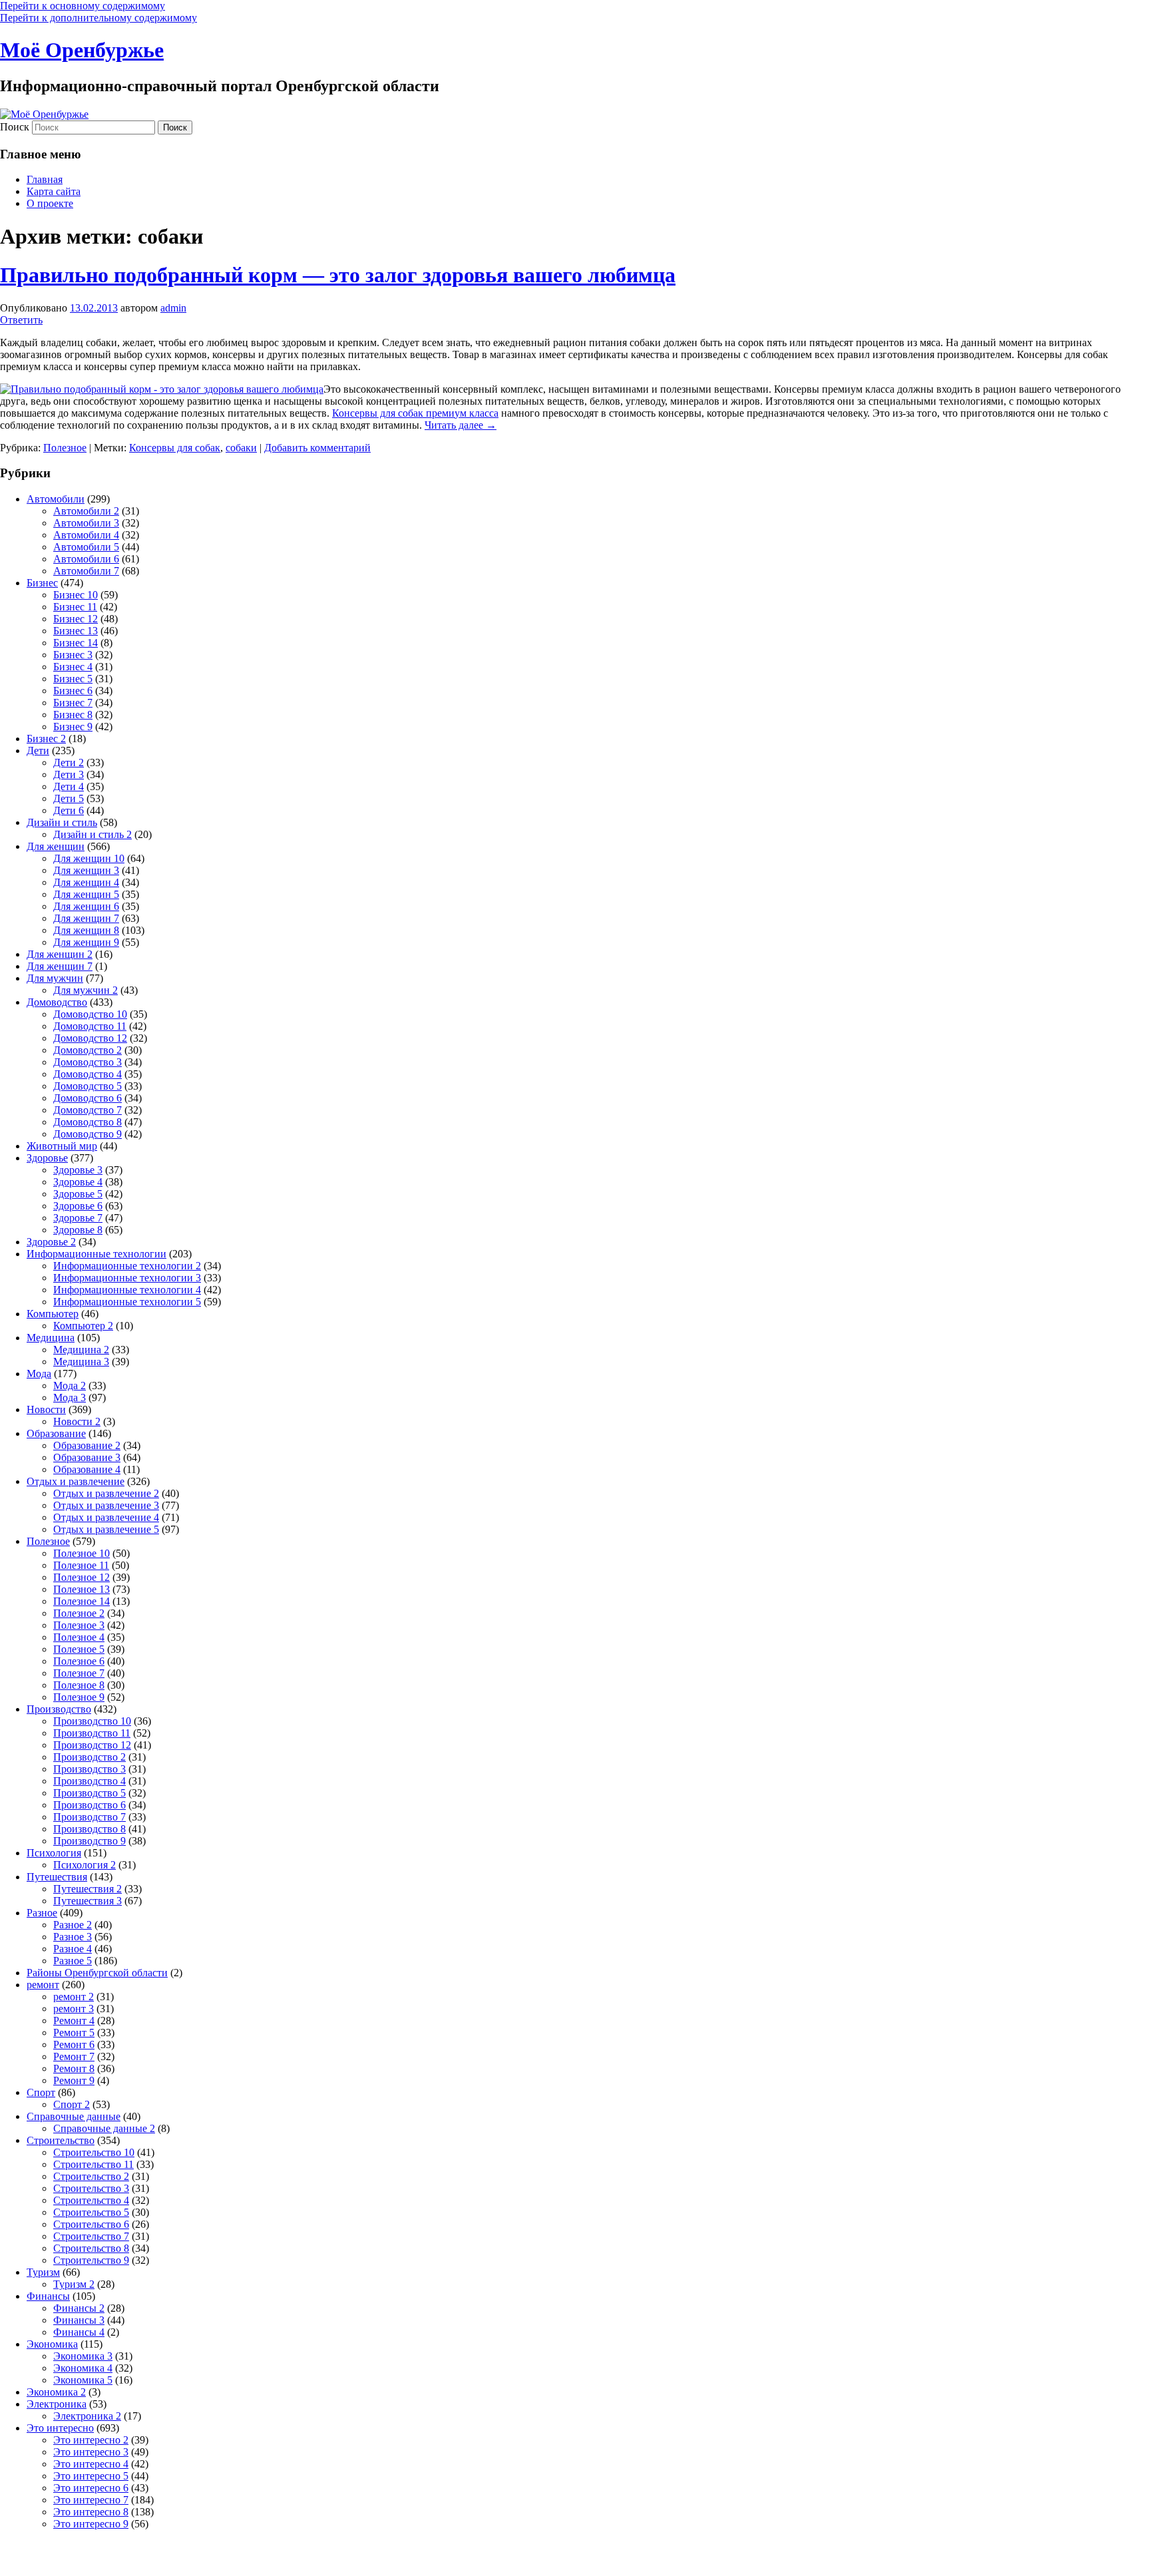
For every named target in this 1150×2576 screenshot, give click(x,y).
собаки (241, 448)
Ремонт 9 (74, 2080)
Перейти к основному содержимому (83, 6)
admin (173, 308)
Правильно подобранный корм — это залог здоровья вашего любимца (338, 275)
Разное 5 (73, 1961)
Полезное (65, 448)
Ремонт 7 (74, 2056)
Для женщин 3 (86, 870)
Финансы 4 (79, 2332)
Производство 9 (90, 1841)
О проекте (50, 203)
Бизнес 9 (73, 727)
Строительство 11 (94, 2164)
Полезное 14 (82, 1601)
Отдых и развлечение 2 (106, 1493)
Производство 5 (90, 1793)
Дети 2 (69, 762)
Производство (59, 1709)
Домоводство (57, 1002)
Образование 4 (87, 1469)
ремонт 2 (74, 1997)
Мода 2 (70, 1386)
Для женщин (56, 846)
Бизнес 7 (73, 703)
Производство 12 (92, 1745)
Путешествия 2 (88, 1889)
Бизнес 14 (76, 643)
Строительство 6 (91, 2224)
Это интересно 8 (91, 2512)
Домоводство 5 (88, 1086)
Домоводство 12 (90, 1038)
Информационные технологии (96, 1254)
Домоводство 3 (88, 1062)
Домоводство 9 (88, 1134)
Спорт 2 (72, 2104)
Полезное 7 (79, 1673)
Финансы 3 (79, 2320)
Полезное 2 (79, 1613)
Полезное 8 (79, 1685)
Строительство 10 (94, 2152)
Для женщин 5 (86, 894)
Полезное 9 (79, 1697)
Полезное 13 (82, 1589)
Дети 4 (69, 786)
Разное (42, 1913)
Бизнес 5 (73, 679)
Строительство (61, 2140)
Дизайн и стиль (62, 822)
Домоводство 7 (88, 1110)
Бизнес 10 (76, 595)
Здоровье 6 (78, 1206)
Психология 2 (85, 1865)
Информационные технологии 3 (127, 1278)
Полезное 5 (79, 1649)
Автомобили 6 (86, 559)
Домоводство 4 (88, 1074)
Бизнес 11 (75, 607)
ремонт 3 (74, 2009)
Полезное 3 (79, 1625)
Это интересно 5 (91, 2476)
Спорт (41, 2092)
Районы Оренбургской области (97, 1973)
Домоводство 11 (90, 1026)
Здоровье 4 (78, 1182)
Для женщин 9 (86, 942)
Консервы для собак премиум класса (415, 413)
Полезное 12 (82, 1577)
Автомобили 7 (86, 571)
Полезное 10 (82, 1553)
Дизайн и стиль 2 (93, 834)
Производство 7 (90, 1817)
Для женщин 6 (86, 906)
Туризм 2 (74, 2284)
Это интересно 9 (91, 2524)
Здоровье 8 (78, 1230)
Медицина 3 (81, 1362)
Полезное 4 (79, 1637)
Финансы (48, 2296)
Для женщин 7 (86, 918)
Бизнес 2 (46, 739)
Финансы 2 (79, 2308)
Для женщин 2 (60, 954)
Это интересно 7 (91, 2500)
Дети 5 (69, 798)
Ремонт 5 (74, 2033)
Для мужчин (55, 978)
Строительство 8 (91, 2248)
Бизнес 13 (76, 631)
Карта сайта (54, 191)
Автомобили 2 (86, 511)
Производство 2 (90, 1757)
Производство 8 (90, 1829)
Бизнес (42, 583)
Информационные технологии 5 (127, 1302)
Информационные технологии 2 (127, 1266)
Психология (54, 1853)
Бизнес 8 (73, 715)
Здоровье (47, 1158)
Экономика (52, 2344)
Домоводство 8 (88, 1122)
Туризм (43, 2272)
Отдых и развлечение (76, 1481)
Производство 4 (90, 1781)
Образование (56, 1433)
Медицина (51, 1338)
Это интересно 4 (91, 2464)
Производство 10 (92, 1721)
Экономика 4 (83, 2368)
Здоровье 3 (78, 1170)
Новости (46, 1409)
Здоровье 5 (78, 1194)
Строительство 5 (91, 2212)
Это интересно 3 (91, 2452)
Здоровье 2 (51, 1242)
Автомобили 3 (86, 523)
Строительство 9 (91, 2260)
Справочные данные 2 (104, 2128)
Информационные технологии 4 (127, 1290)
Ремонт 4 (74, 2021)
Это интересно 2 (91, 2440)
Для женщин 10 (89, 858)
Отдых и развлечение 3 (106, 1505)
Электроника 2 (87, 2416)
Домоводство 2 (88, 1050)
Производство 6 (90, 1805)
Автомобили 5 (86, 547)
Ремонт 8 (74, 2068)
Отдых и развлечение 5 (106, 1529)
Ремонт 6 (74, 2044)
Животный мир (62, 1146)
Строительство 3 (91, 2188)
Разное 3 (73, 1937)
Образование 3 (87, 1457)
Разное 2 (73, 1925)
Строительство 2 (91, 2176)
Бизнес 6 (73, 691)
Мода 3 (70, 1397)
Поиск (15, 127)
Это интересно (60, 2428)
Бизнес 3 (73, 655)
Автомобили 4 (86, 535)
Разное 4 (73, 1949)
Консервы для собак (175, 448)
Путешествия (57, 1877)
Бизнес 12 (76, 619)
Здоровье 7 (78, 1218)
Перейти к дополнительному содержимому (98, 18)
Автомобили (56, 499)
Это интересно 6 (91, 2488)
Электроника (57, 2404)
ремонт (43, 1985)
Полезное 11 (81, 1565)
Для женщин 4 (86, 882)
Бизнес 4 (73, 667)
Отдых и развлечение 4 (106, 1517)
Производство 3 (90, 1769)
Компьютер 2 (83, 1326)
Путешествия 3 (88, 1901)
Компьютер (53, 1314)
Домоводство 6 (88, 1098)
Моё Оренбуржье (82, 50)
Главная (45, 179)
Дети (38, 751)
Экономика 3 (83, 2356)
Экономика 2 (56, 2392)
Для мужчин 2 (86, 990)
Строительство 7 (91, 2236)
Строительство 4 (91, 2200)
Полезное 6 (79, 1661)
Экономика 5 (83, 2380)
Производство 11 (92, 1733)
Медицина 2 (81, 1350)
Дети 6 (69, 810)
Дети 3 (69, 774)
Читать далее (461, 425)
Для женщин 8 (86, 930)
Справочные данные (74, 2116)
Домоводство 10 (90, 1014)
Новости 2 (77, 1421)
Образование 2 (87, 1445)
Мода (39, 1374)
